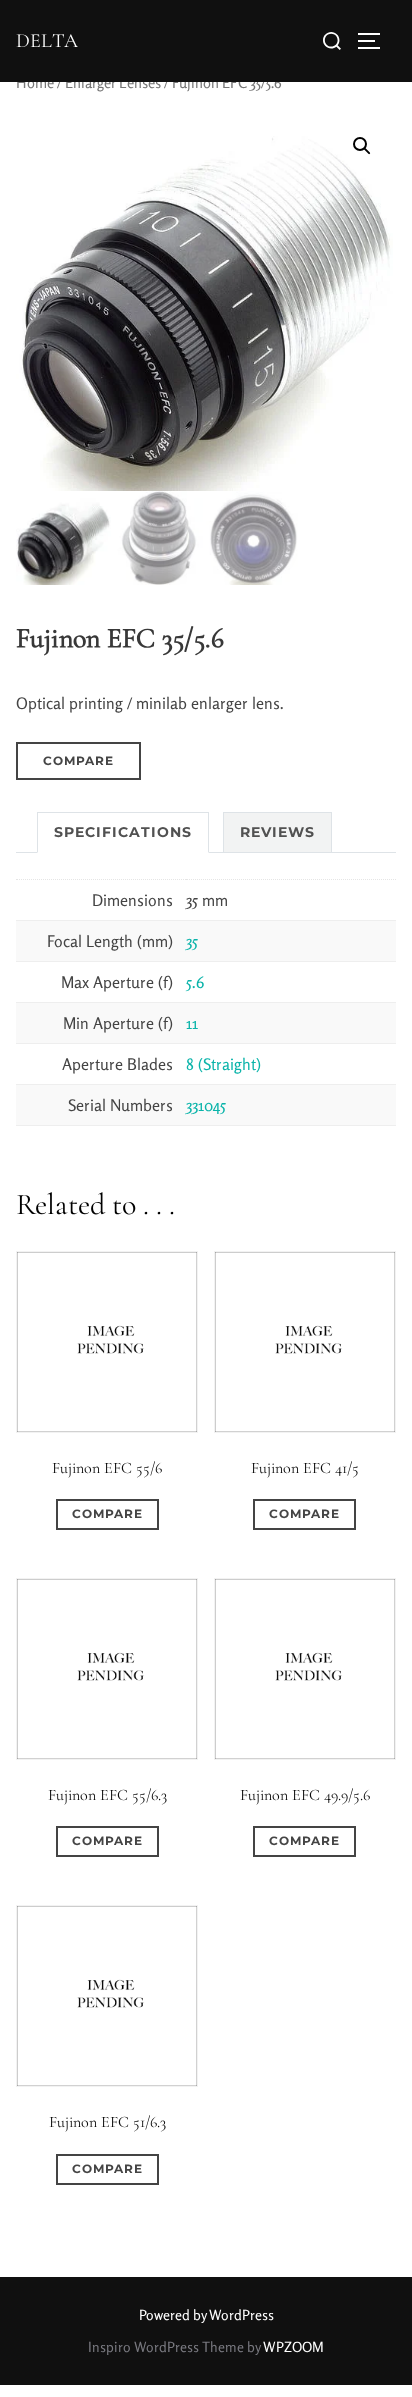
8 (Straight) (223, 1064)
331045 (206, 1105)
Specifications (123, 832)
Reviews (277, 832)
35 (192, 941)
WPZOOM (293, 2346)
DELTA (47, 41)
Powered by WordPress (206, 2314)
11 (192, 1023)
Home (35, 82)
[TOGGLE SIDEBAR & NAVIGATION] (376, 41)
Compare (78, 760)
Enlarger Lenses (113, 82)
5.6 (195, 982)
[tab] (123, 832)
